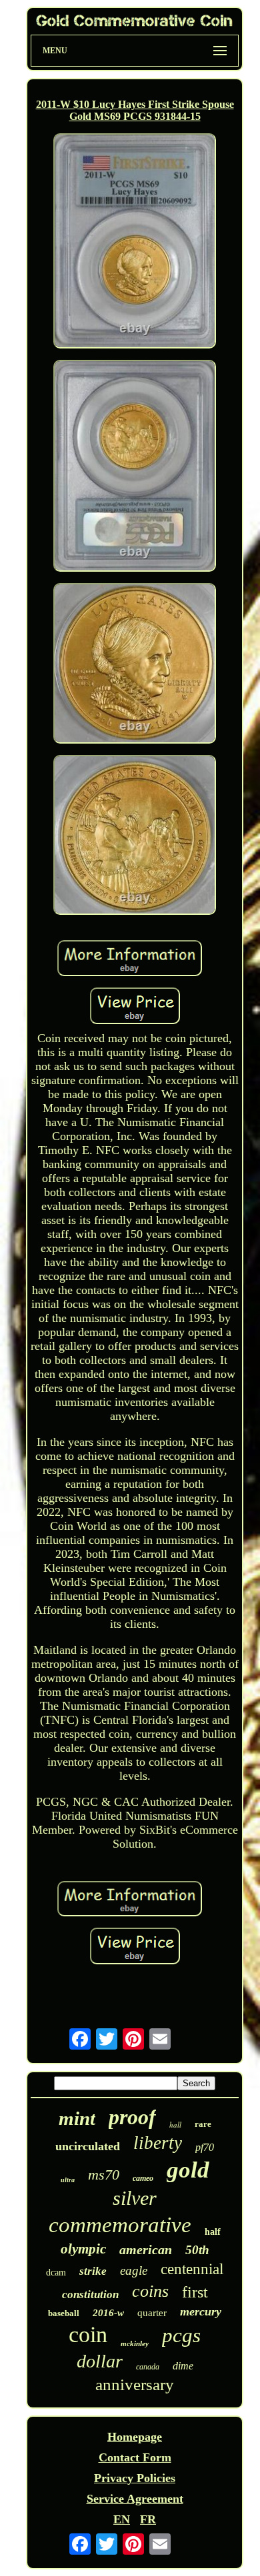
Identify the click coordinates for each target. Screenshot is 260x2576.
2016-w (108, 2313)
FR (148, 2519)
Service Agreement (135, 2499)
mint (77, 2118)
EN (122, 2519)
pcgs (181, 2335)
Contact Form (135, 2457)
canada (148, 2367)
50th (197, 2250)
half (213, 2232)
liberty (158, 2143)
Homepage (135, 2437)
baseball (64, 2313)
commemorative (120, 2225)
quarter (152, 2313)
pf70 (205, 2147)
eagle (134, 2270)
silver (135, 2198)
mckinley (135, 2343)
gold (188, 2170)
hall (175, 2125)
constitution (90, 2294)
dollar (100, 2361)
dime (183, 2366)
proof (132, 2117)
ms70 (104, 2175)
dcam (56, 2272)
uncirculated (88, 2146)
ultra (68, 2180)
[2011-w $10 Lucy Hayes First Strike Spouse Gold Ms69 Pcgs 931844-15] (135, 243)
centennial (192, 2269)
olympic (83, 2249)
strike (93, 2271)
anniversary (135, 2384)
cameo (143, 2178)
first (195, 2292)
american (146, 2250)
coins (150, 2291)
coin (88, 2334)
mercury (201, 2311)
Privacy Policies (135, 2478)
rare (203, 2124)
